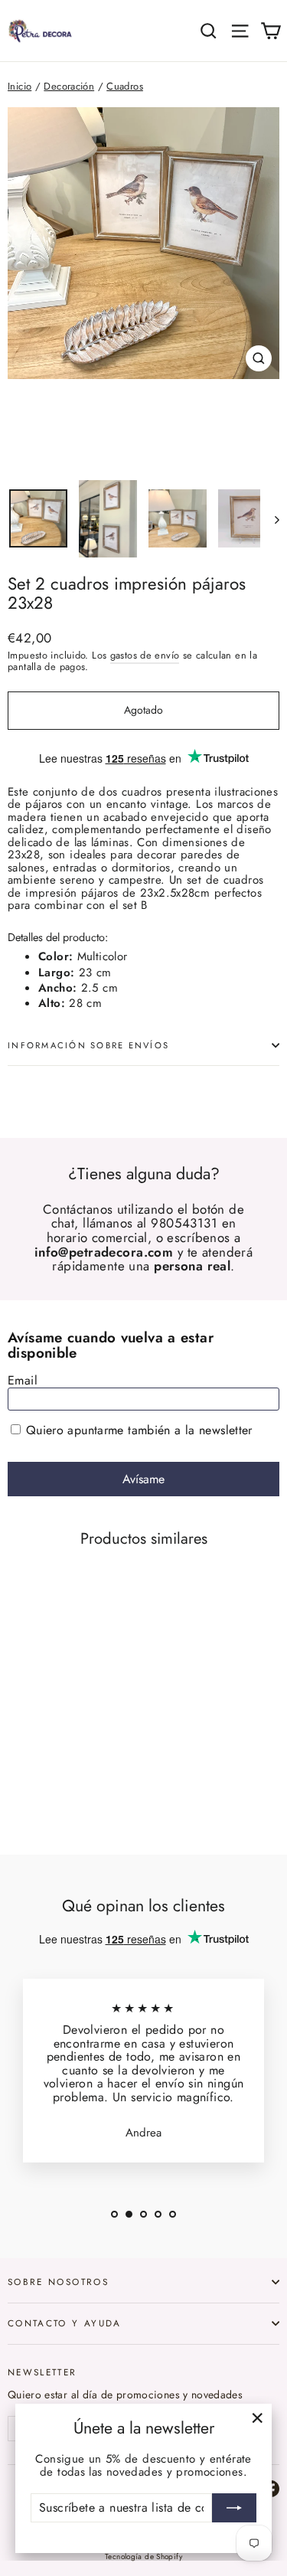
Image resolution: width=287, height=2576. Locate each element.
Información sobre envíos (88, 1045)
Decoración (69, 86)
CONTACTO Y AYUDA (65, 2323)
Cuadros (125, 86)
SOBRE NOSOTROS (58, 2282)
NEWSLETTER (42, 2372)
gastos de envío (145, 655)
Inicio (20, 86)
